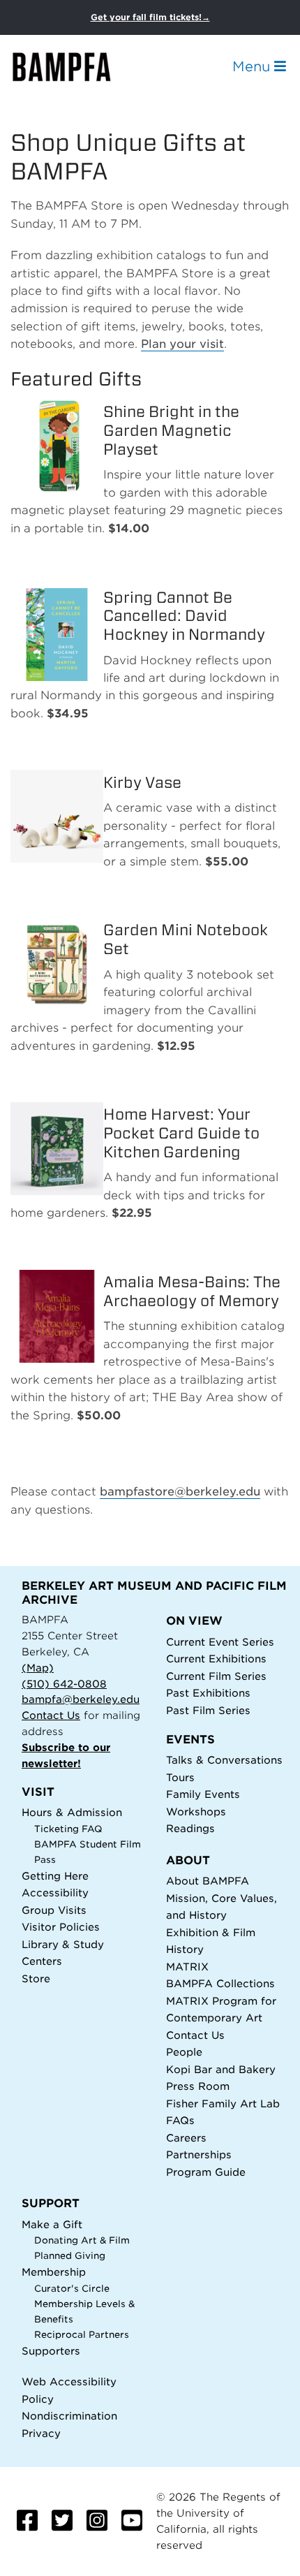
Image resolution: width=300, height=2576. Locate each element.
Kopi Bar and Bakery (221, 2069)
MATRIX (187, 1967)
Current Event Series (220, 1642)
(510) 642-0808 (64, 1684)
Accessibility (55, 1893)
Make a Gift (52, 2224)
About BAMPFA (208, 1881)
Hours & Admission (72, 1812)
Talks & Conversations (224, 1760)
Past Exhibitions (208, 1693)
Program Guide (206, 2172)
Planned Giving (70, 2256)
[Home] (74, 67)
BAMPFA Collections (220, 1983)
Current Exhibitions (216, 1659)
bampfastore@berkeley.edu (180, 1492)
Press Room (198, 2086)
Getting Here (55, 1876)
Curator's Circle (72, 2289)
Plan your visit (182, 344)
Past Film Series (208, 1710)
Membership (54, 2272)
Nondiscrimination (69, 2416)
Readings (190, 1828)
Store (36, 1978)
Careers (186, 2138)
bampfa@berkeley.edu (81, 1699)
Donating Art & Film (82, 2240)
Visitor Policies (61, 1927)
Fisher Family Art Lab (223, 2103)
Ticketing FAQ (68, 1829)
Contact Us (51, 1715)
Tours (180, 1777)
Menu (253, 66)
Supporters (51, 2351)
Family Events (203, 1794)
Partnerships (199, 2154)
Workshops (196, 1812)
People (184, 2052)
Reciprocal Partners (82, 2335)
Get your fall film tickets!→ (150, 17)
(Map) (38, 1668)
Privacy (41, 2433)
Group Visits (54, 1910)
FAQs (180, 2120)
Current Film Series (216, 1676)
